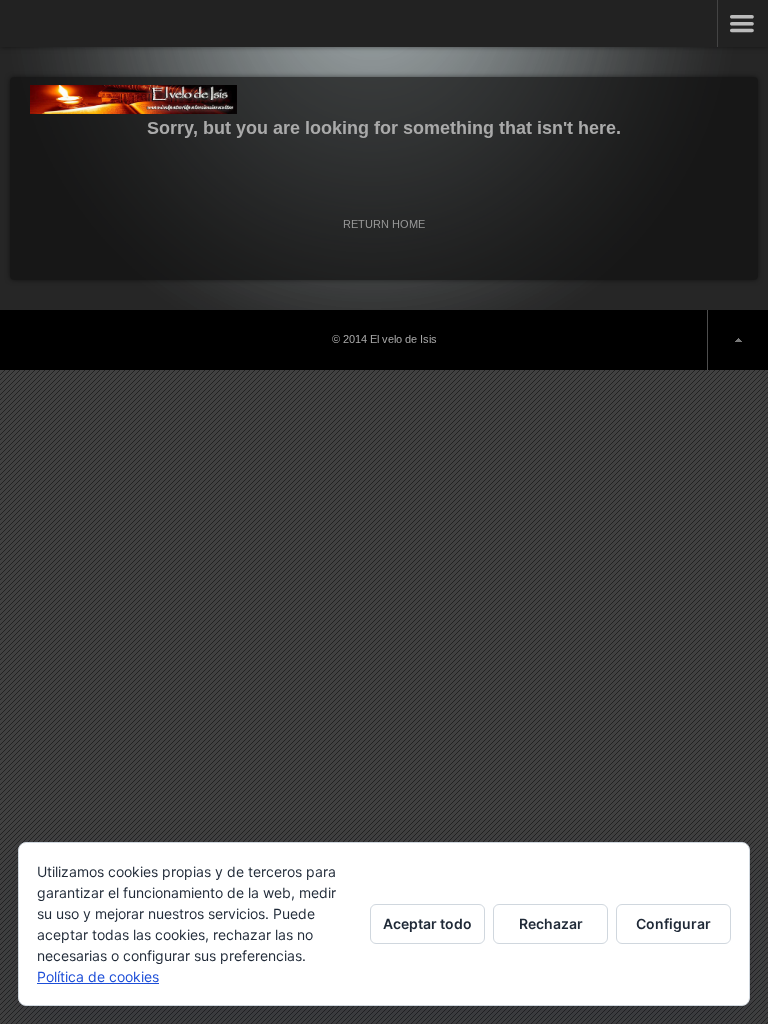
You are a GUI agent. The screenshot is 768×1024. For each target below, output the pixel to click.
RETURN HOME (384, 224)
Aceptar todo (427, 923)
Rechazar (551, 923)
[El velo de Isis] (133, 99)
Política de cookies (98, 976)
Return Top (737, 340)
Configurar (673, 923)
